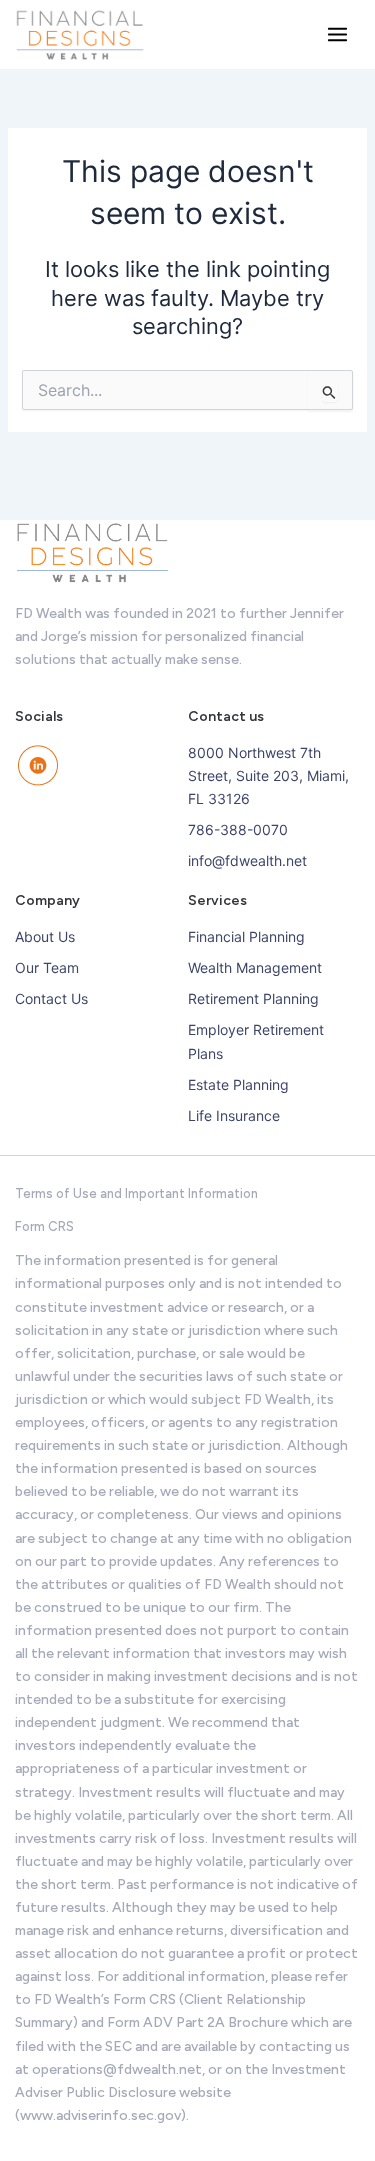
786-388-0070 (238, 829)
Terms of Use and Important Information (136, 1193)
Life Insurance (234, 1115)
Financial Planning (246, 936)
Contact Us (51, 998)
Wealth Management (255, 967)
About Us (45, 936)
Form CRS (44, 1226)
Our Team (47, 967)
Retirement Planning (253, 998)
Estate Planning (238, 1084)
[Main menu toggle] (337, 34)
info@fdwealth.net (247, 860)
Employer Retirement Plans (256, 1041)
